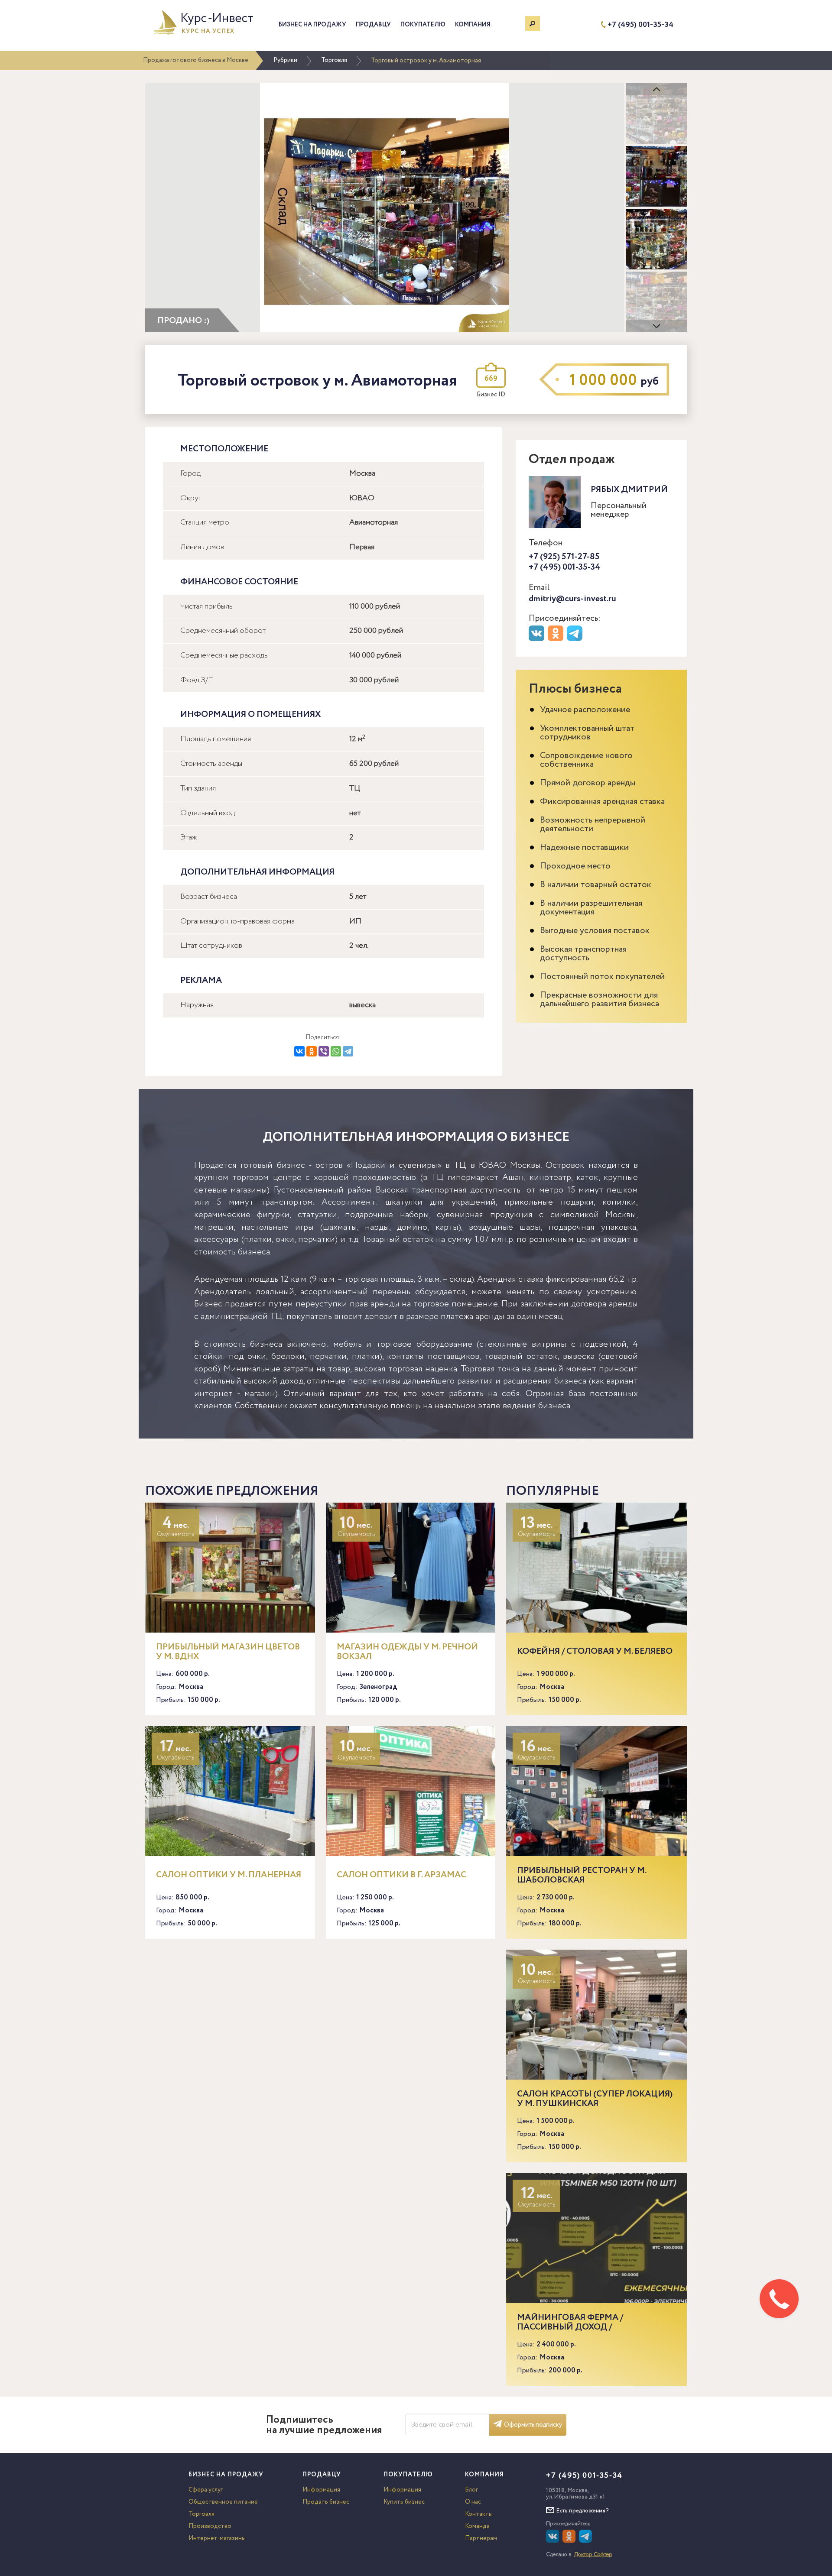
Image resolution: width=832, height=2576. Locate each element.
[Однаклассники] (570, 2541)
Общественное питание (223, 2502)
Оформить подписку (533, 2425)
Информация (321, 2490)
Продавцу (373, 25)
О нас (473, 2502)
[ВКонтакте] (299, 1051)
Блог (471, 2490)
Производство (210, 2526)
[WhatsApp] (336, 1051)
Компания (473, 25)
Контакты (479, 2514)
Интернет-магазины (217, 2538)
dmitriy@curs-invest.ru (572, 599)
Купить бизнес (404, 2502)
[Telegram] (348, 1051)
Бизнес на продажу (312, 25)
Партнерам (481, 2538)
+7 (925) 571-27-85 (564, 557)
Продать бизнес (326, 2502)
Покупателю (423, 25)
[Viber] (324, 1051)
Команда (477, 2526)
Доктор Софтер (593, 2555)
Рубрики (285, 60)
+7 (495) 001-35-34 (640, 25)
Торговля (334, 60)
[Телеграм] (576, 639)
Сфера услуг (206, 2490)
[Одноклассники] (312, 1051)
